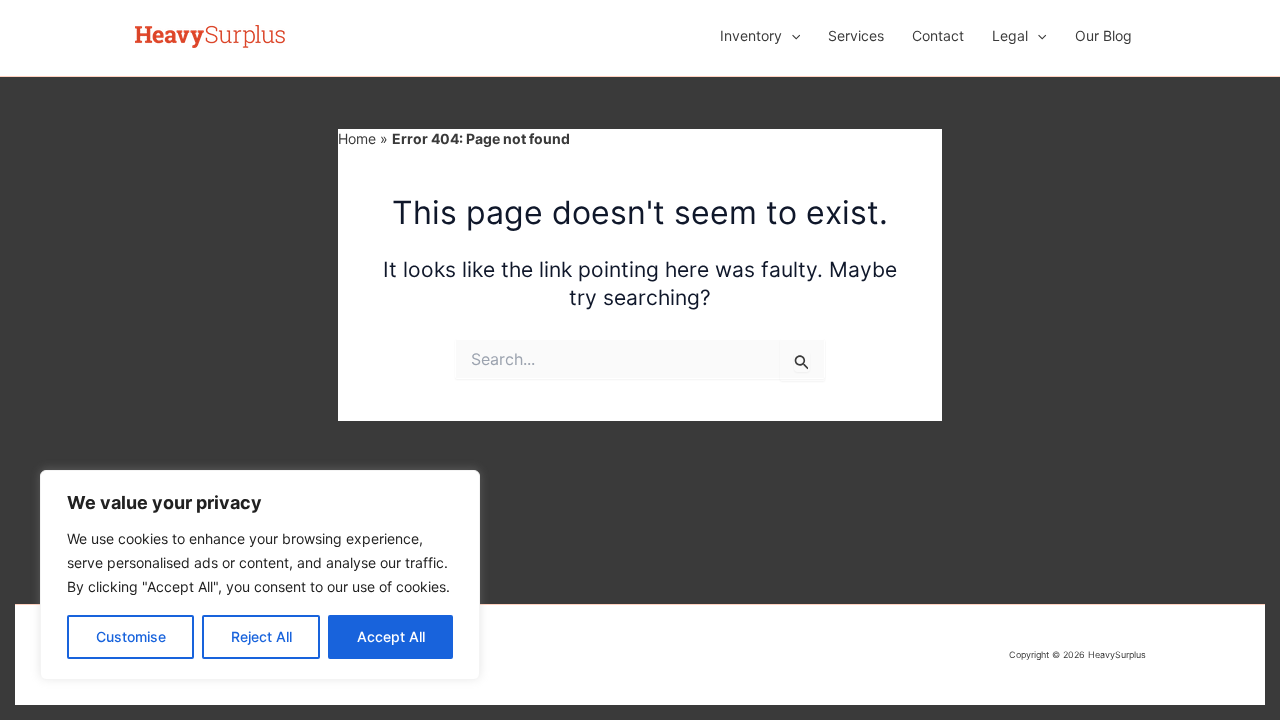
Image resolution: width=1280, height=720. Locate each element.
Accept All (391, 636)
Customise (131, 636)
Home (357, 138)
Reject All (261, 636)
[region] (260, 575)
